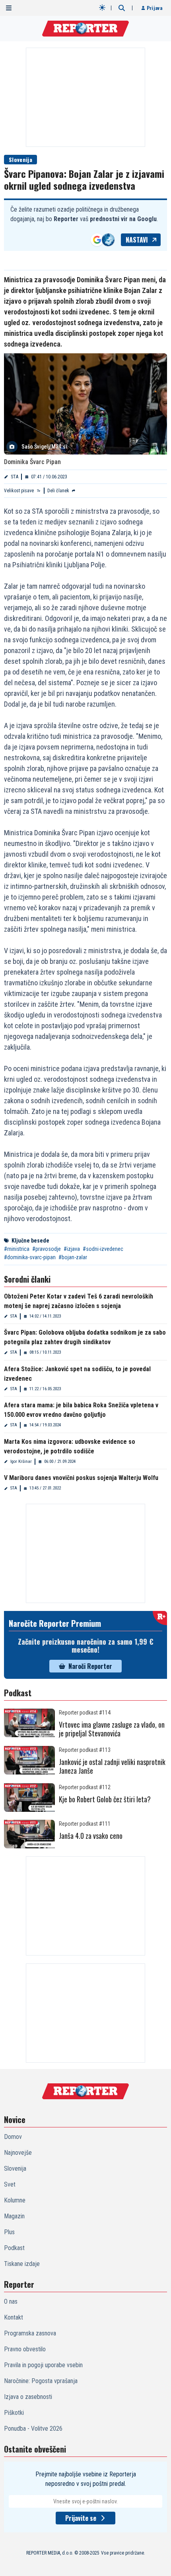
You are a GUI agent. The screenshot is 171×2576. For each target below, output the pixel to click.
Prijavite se (81, 2518)
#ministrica (17, 1249)
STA (15, 477)
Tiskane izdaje (22, 2264)
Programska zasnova (30, 2333)
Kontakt (14, 2317)
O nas (11, 2301)
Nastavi (137, 240)
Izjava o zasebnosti (28, 2397)
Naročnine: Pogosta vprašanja (41, 2381)
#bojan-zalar (73, 1257)
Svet (10, 2184)
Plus (9, 2232)
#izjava (72, 1249)
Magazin (14, 2216)
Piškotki (14, 2413)
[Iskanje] (122, 8)
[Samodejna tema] (102, 8)
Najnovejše (18, 2153)
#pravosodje (47, 1249)
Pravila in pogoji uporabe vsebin (43, 2365)
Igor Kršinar (21, 1461)
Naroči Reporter (90, 1666)
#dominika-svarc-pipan (30, 1257)
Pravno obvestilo (25, 2349)
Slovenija (20, 159)
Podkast (14, 2248)
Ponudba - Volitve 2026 (33, 2429)
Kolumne (15, 2200)
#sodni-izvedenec (103, 1249)
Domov (13, 2137)
